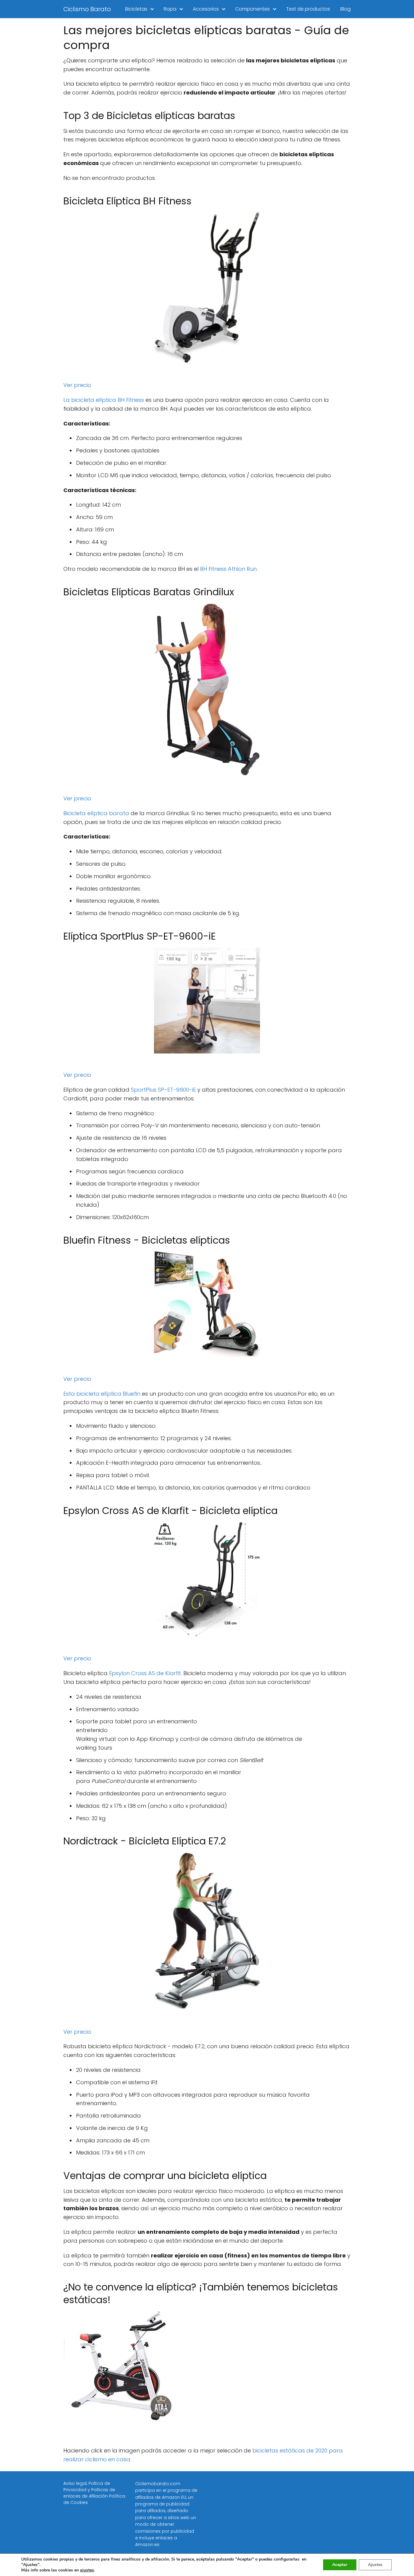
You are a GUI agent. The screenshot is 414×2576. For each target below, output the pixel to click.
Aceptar (340, 2565)
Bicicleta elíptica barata (96, 813)
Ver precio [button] (77, 385)
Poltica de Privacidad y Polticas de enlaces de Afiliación (89, 2490)
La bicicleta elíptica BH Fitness (104, 400)
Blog (346, 9)
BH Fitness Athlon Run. (229, 569)
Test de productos (308, 9)
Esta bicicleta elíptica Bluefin (102, 1394)
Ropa (170, 9)
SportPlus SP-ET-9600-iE (163, 1090)
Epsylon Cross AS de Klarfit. (145, 1673)
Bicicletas (136, 9)
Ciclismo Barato (87, 9)
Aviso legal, (76, 2483)
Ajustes (375, 2565)
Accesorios (206, 9)
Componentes (252, 9)
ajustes (87, 2570)
